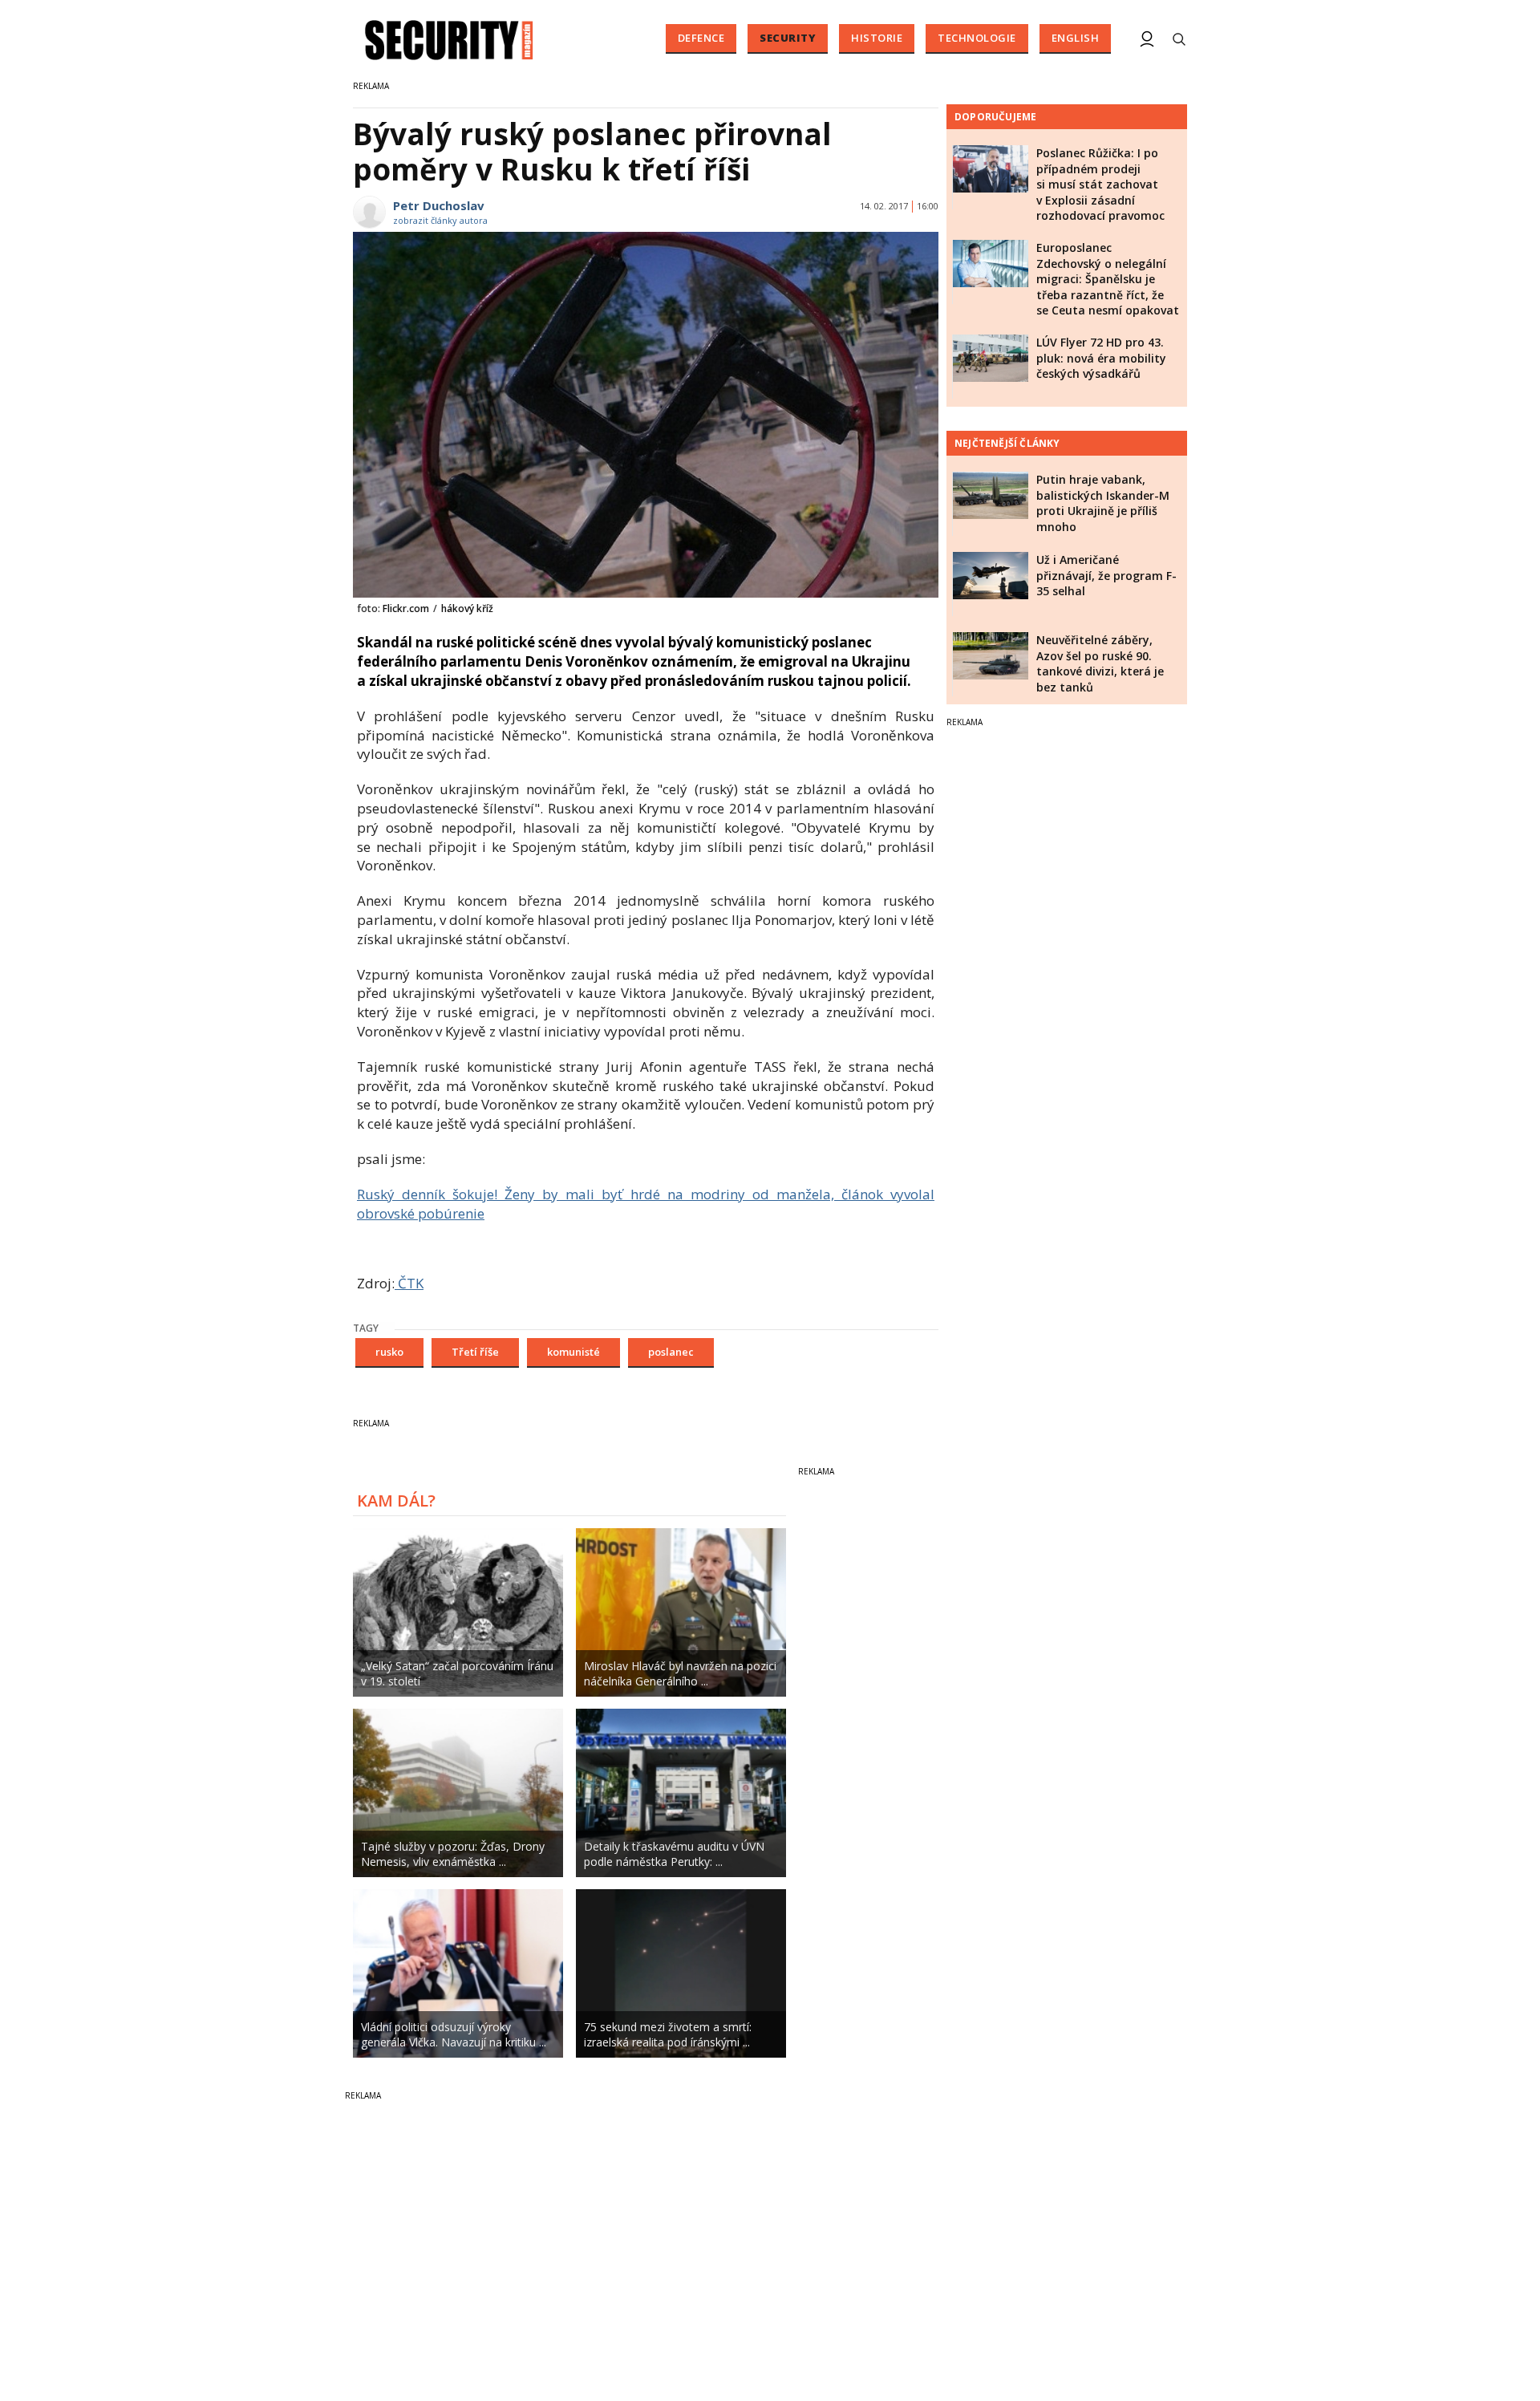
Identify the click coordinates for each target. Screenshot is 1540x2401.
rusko (389, 1352)
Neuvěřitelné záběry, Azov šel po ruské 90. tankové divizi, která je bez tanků (1100, 663)
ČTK (409, 1283)
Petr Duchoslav (439, 205)
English (1076, 38)
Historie (877, 38)
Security (788, 38)
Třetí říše (475, 1352)
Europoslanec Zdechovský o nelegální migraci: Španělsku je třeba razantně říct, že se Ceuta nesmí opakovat (1108, 279)
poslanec (671, 1352)
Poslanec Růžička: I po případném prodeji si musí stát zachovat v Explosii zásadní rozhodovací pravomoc (1100, 184)
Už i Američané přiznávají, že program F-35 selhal (1106, 575)
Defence (701, 38)
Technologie (977, 38)
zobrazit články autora (440, 220)
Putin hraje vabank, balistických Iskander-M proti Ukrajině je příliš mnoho (1103, 503)
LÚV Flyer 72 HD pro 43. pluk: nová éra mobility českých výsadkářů (1101, 358)
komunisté (573, 1352)
